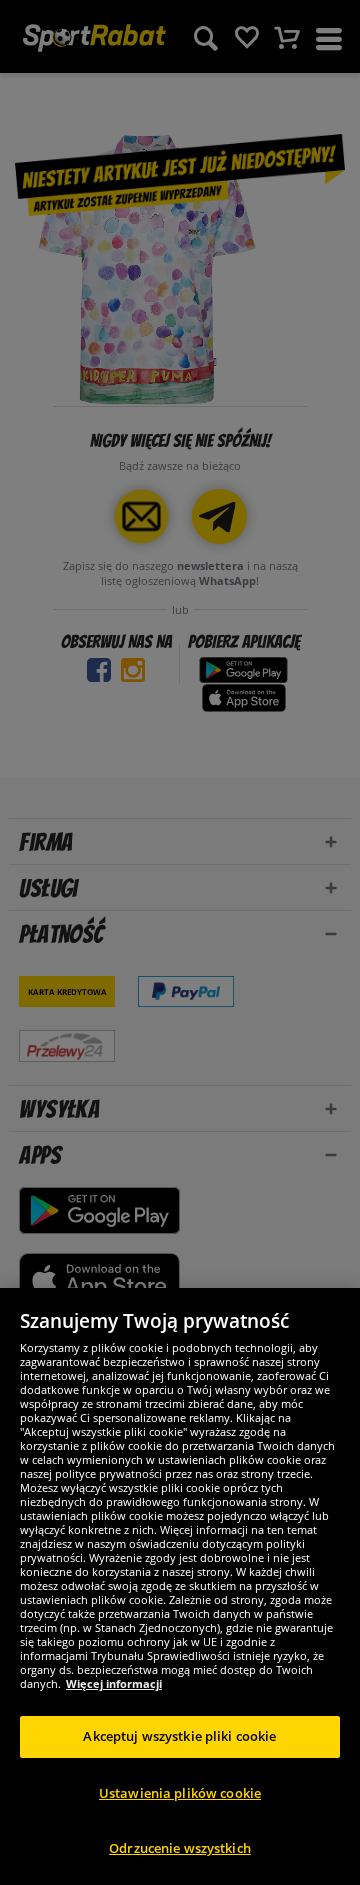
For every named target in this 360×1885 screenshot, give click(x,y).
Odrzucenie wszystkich (180, 1848)
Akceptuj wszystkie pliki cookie (179, 1736)
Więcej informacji (114, 1683)
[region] (180, 1586)
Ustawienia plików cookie (180, 1793)
